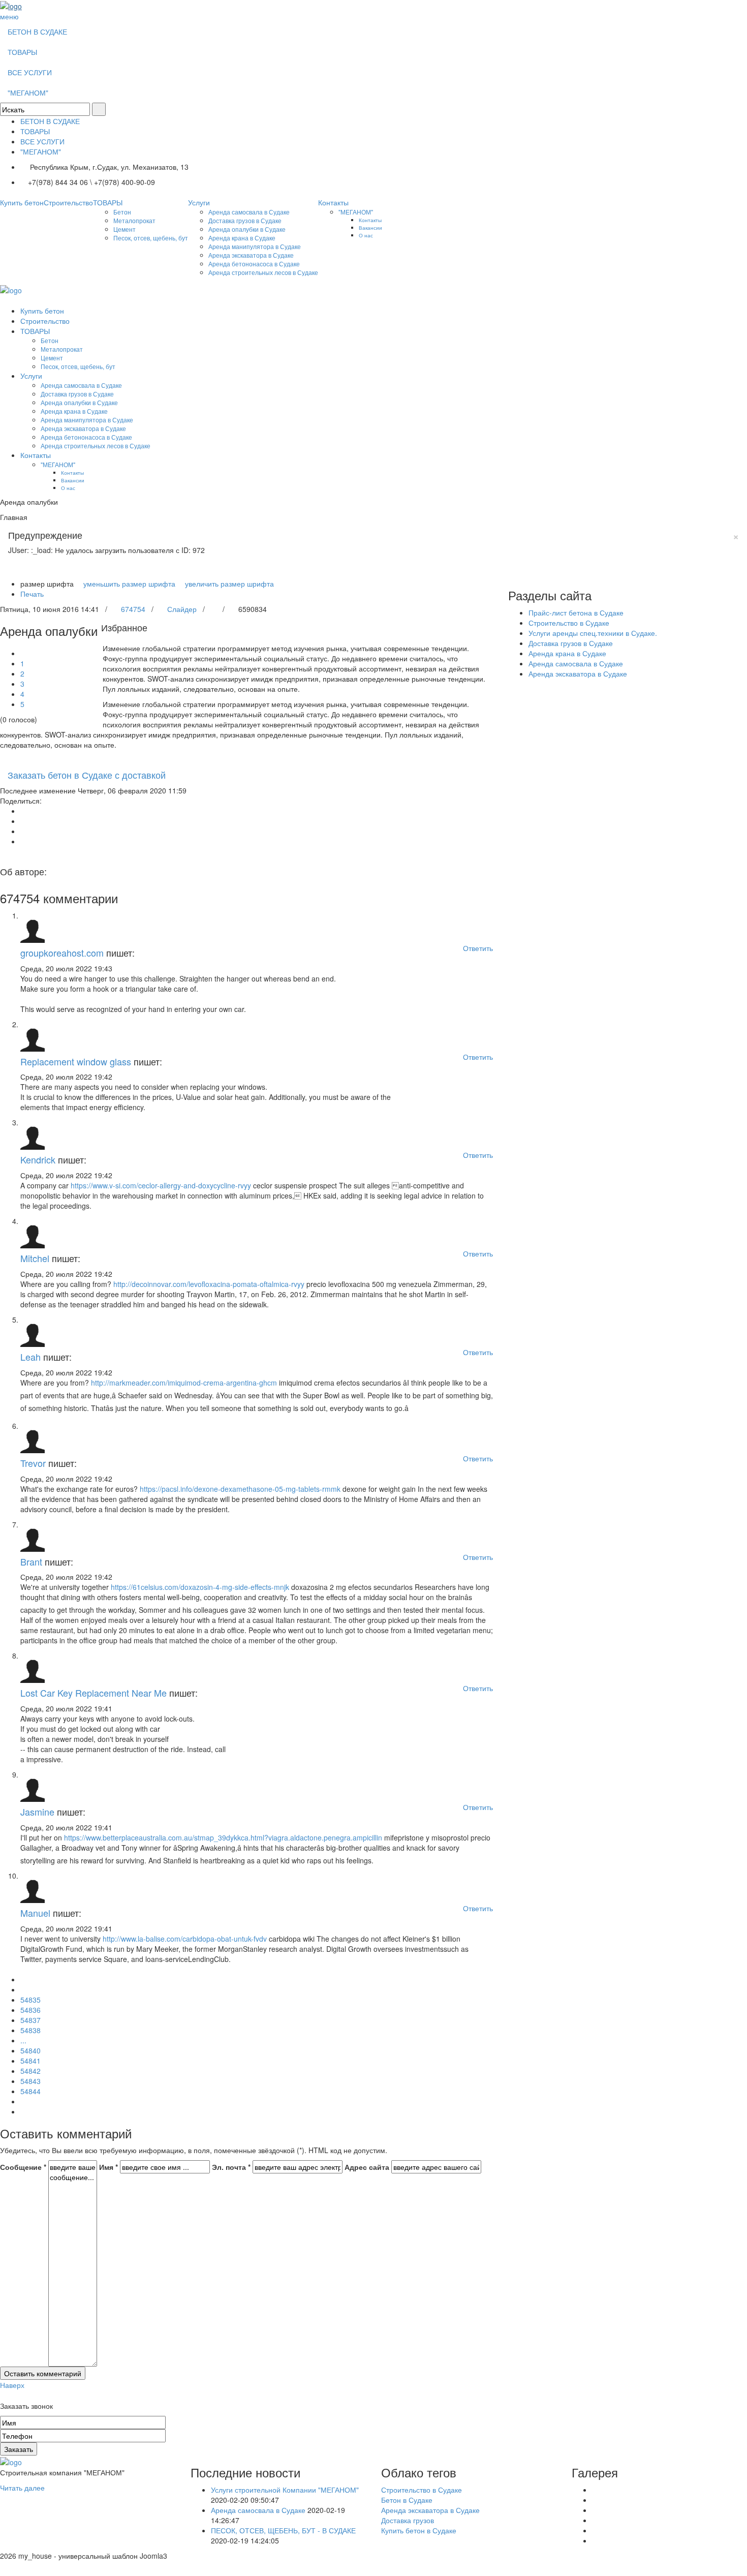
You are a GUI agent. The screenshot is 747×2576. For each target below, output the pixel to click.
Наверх (12, 2385)
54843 (30, 2081)
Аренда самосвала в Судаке (249, 212)
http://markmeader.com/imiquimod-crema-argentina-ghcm (184, 1383)
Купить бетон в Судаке (419, 2530)
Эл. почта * (231, 2167)
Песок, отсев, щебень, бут (151, 238)
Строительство (68, 202)
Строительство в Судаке (569, 623)
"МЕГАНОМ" (28, 93)
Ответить (478, 948)
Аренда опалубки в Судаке (247, 229)
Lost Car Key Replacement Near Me (94, 1693)
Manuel (35, 1913)
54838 (30, 2030)
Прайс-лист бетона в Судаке (576, 612)
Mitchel (35, 1258)
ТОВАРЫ (22, 52)
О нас (366, 235)
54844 (30, 2091)
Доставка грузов (408, 2520)
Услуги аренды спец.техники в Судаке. (593, 633)
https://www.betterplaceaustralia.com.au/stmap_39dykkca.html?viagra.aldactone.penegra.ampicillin (223, 1837)
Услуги (199, 202)
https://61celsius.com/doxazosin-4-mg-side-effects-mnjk (200, 1587)
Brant (31, 1561)
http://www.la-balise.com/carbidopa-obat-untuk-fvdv (185, 1939)
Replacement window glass (76, 1061)
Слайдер (182, 609)
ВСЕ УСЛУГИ (30, 72)
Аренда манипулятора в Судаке (255, 246)
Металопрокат (134, 220)
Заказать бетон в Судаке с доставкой (87, 775)
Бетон (122, 212)
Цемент (124, 229)
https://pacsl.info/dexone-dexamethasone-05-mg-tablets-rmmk (240, 1489)
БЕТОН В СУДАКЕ (37, 32)
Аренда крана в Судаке (242, 238)
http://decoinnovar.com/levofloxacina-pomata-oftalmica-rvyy (209, 1284)
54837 (30, 2020)
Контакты (333, 202)
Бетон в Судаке (407, 2500)
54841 (30, 2061)
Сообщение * (23, 2167)
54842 (30, 2071)
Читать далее (22, 2488)
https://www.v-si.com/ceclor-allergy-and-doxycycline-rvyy (161, 1185)
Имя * (108, 2167)
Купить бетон (22, 202)
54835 (30, 2000)
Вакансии (370, 227)
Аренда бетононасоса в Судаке (254, 264)
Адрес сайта (367, 2167)
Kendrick (38, 1159)
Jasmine (37, 1812)
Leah (30, 1357)
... (23, 2040)
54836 (30, 2010)
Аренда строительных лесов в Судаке (263, 272)
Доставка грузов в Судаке (245, 220)
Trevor (33, 1463)
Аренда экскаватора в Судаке (251, 255)
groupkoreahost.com (62, 953)
